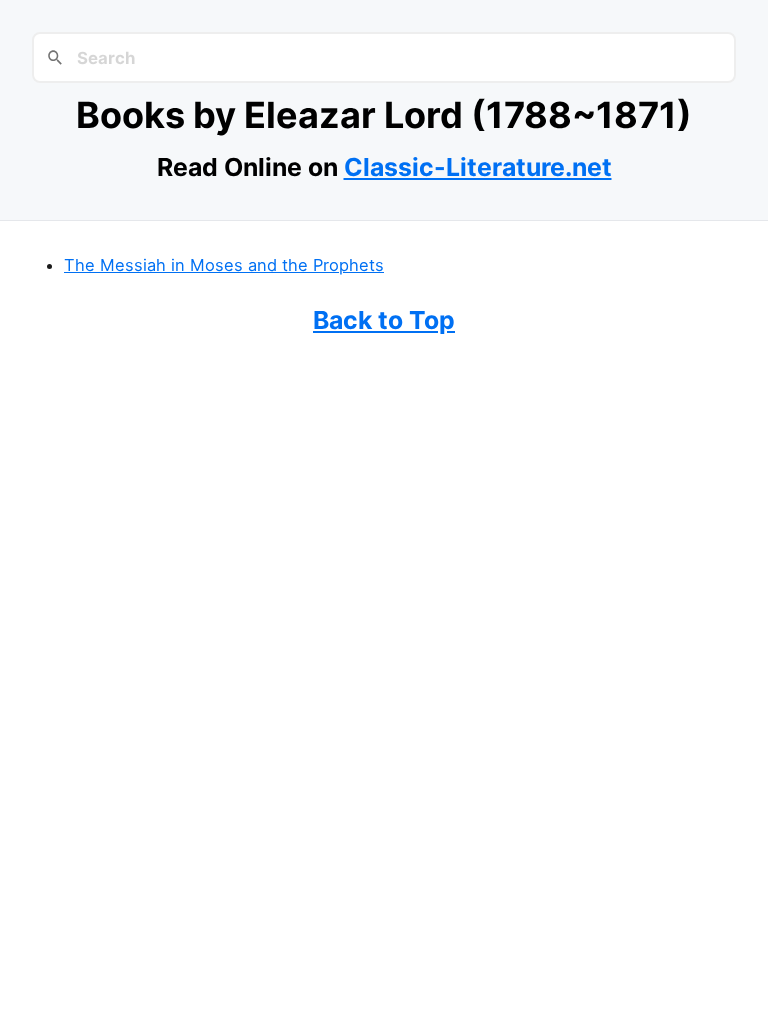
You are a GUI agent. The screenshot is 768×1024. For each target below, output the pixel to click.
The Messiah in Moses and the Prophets (224, 265)
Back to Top (384, 320)
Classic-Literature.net (478, 167)
